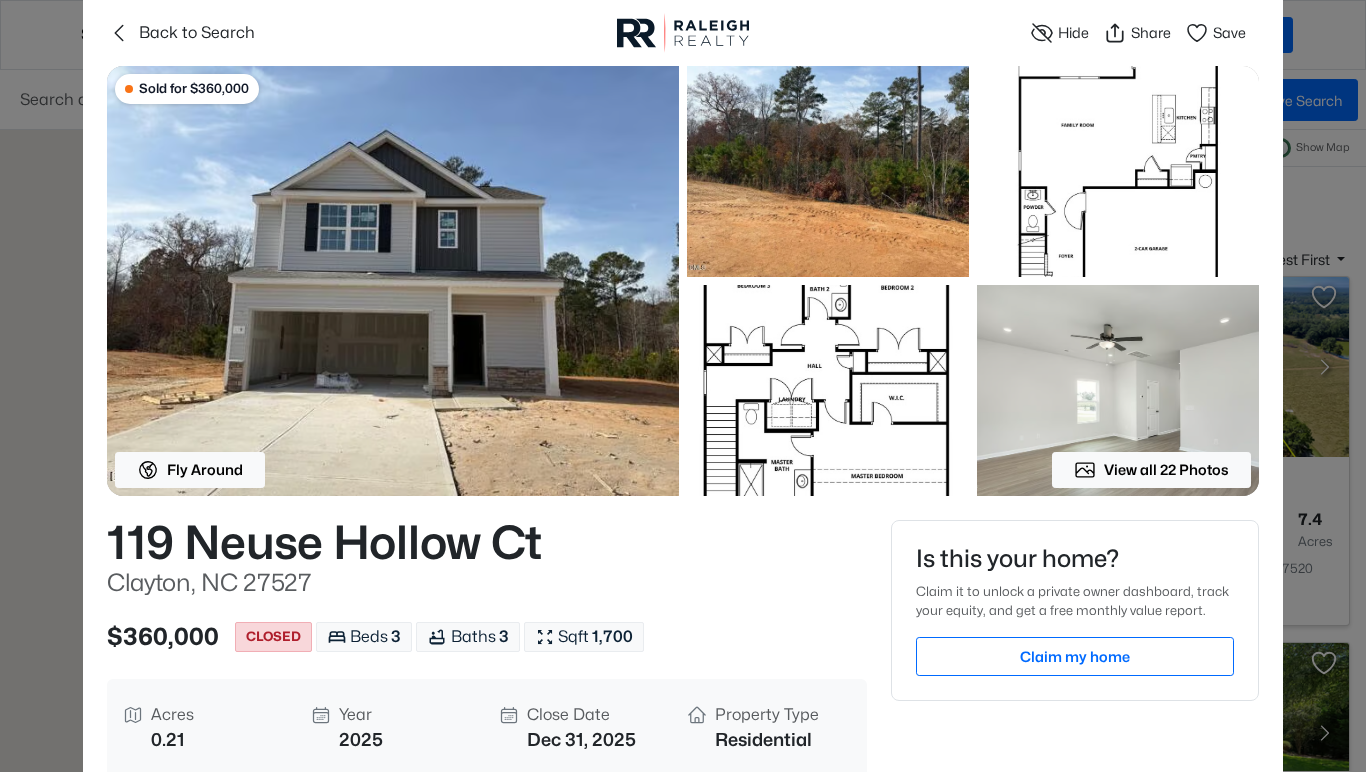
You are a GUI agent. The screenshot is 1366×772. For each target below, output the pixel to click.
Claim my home (1075, 656)
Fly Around (205, 469)
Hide (1073, 32)
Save (1229, 32)
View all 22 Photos (1166, 469)
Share (1151, 32)
